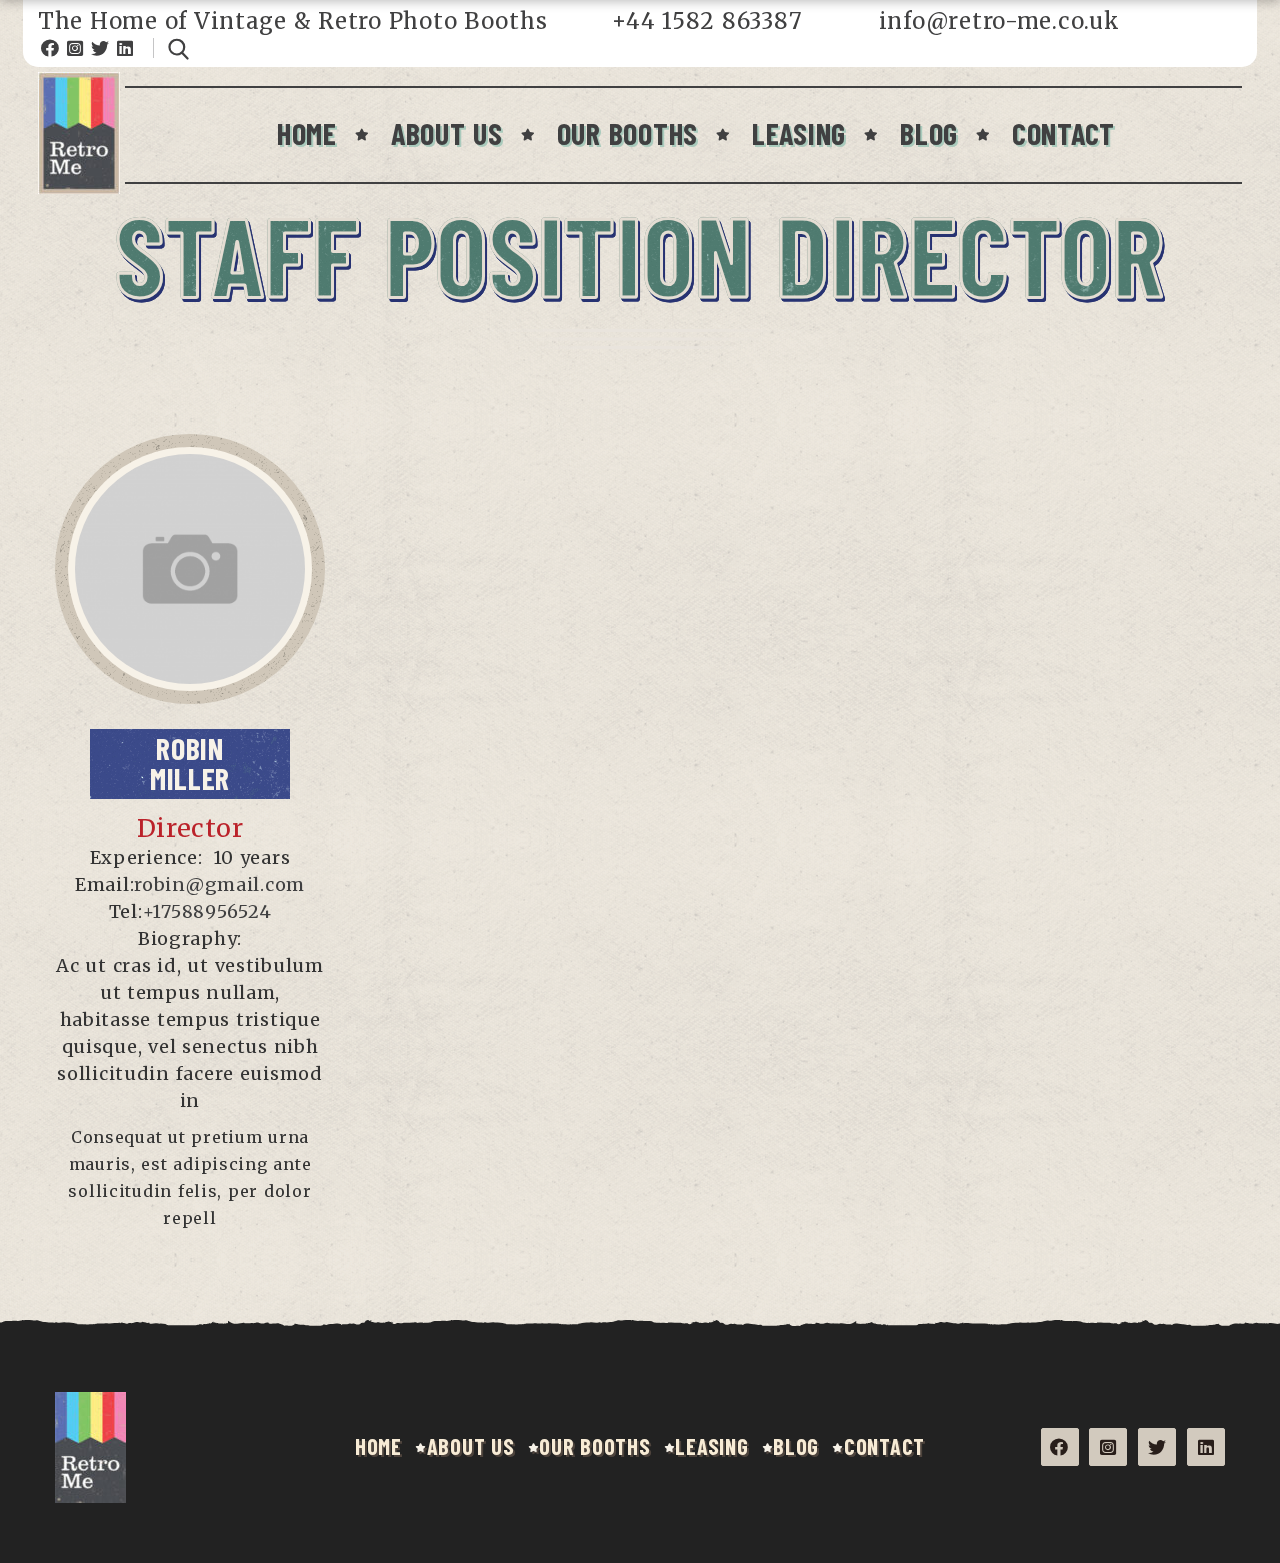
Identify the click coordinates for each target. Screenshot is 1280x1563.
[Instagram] (75, 48)
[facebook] (159, 615)
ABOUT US (447, 133)
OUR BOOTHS (627, 133)
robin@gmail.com (219, 884)
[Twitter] (100, 48)
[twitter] (205, 615)
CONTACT (1063, 133)
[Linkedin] (125, 48)
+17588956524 (207, 911)
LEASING (799, 133)
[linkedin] (190, 648)
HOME (307, 133)
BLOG (929, 133)
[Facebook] (50, 48)
